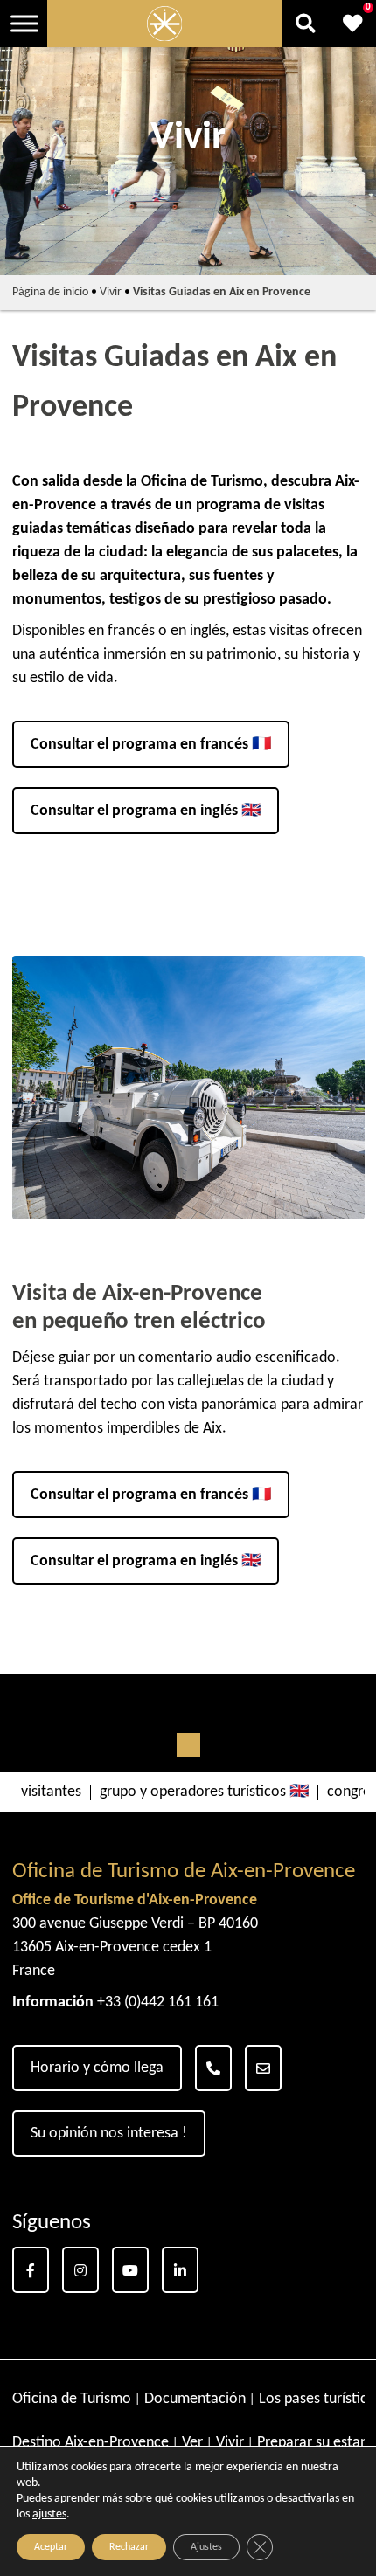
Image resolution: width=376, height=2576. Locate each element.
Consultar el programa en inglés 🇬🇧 (146, 811)
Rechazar (129, 2547)
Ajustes (206, 2547)
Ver (192, 2443)
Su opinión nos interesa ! (109, 2134)
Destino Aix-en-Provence (91, 2443)
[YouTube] (130, 2270)
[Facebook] (31, 2270)
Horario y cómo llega (97, 2068)
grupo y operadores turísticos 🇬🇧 (204, 1792)
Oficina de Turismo (72, 2399)
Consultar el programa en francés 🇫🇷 (151, 745)
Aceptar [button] (51, 2547)
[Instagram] (80, 2270)
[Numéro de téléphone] (213, 2068)
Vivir (111, 292)
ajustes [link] (49, 2514)
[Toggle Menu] (24, 23)
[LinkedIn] (180, 2270)
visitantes (51, 1792)
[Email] (263, 2068)
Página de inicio (50, 292)
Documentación (195, 2399)
